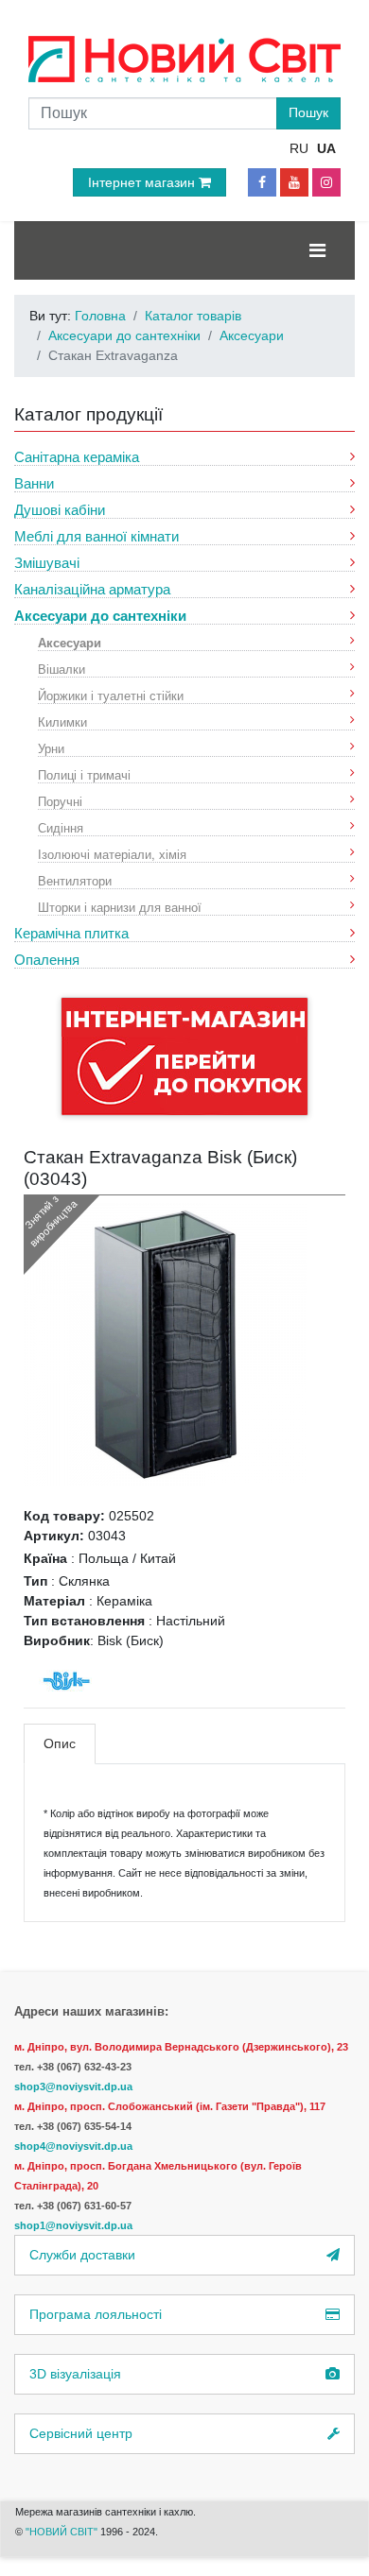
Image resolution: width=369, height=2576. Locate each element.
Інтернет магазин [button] (143, 182)
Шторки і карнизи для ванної (120, 907)
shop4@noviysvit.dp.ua (73, 2146)
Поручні (60, 801)
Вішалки (61, 669)
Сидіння (61, 827)
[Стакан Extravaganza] (166, 1344)
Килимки (62, 721)
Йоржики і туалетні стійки (111, 695)
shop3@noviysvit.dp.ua (73, 2087)
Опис (60, 1743)
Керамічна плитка (71, 933)
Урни (51, 748)
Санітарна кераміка (77, 457)
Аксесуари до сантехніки (100, 616)
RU (299, 148)
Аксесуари (70, 642)
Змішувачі (47, 563)
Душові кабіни (60, 510)
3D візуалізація (75, 2374)
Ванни (34, 483)
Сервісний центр (81, 2433)
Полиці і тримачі (84, 774)
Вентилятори (75, 880)
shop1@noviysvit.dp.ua (73, 2225)
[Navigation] (317, 250)
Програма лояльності (96, 2314)
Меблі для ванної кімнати (97, 536)
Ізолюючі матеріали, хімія (112, 854)
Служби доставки (82, 2255)
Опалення (47, 960)
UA (326, 148)
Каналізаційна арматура (92, 589)
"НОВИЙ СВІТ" (63, 2532)
